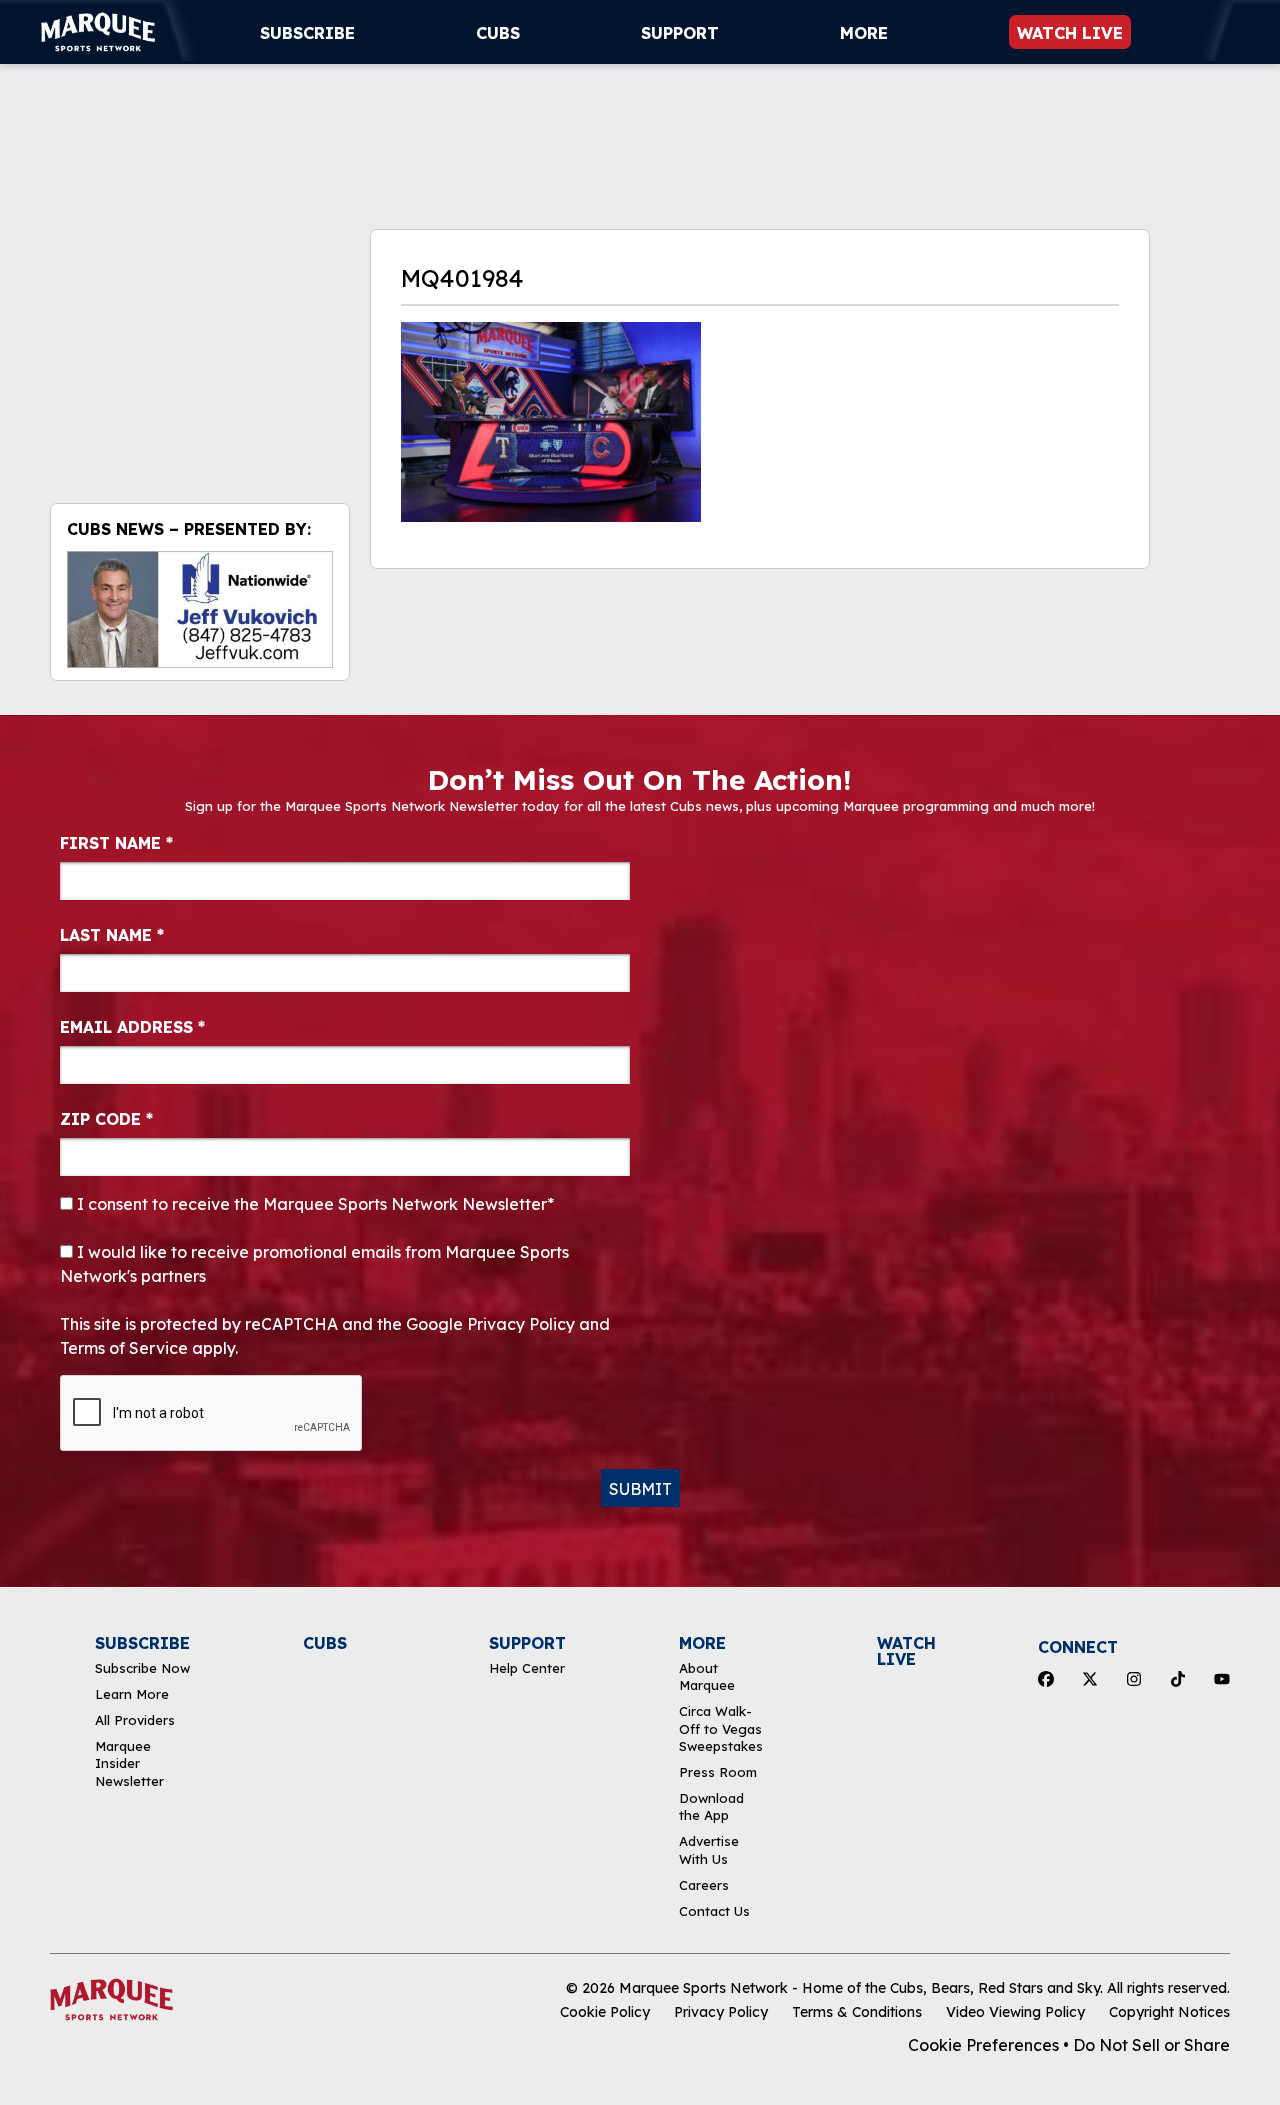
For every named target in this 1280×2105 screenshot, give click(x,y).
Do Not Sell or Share (1151, 2045)
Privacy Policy (721, 2012)
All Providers (135, 1720)
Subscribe (307, 33)
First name (116, 843)
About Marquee (707, 1676)
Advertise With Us (709, 1849)
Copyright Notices (1169, 2012)
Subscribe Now (142, 1668)
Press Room (718, 1772)
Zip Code (106, 1119)
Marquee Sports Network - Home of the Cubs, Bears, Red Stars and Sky (859, 1988)
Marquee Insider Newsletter (129, 1763)
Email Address (132, 1027)
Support (680, 33)
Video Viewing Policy (1015, 2012)
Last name (112, 935)
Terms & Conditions (857, 2012)
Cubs (498, 33)
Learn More (132, 1694)
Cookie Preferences (983, 2045)
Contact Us (714, 1911)
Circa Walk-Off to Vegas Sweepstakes (721, 1728)
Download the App (711, 1806)
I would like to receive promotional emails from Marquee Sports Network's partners (314, 1264)
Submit (640, 1489)
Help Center (527, 1668)
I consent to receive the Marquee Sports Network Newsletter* (313, 1204)
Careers (704, 1885)
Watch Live (1070, 33)
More (864, 33)
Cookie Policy (605, 2012)
